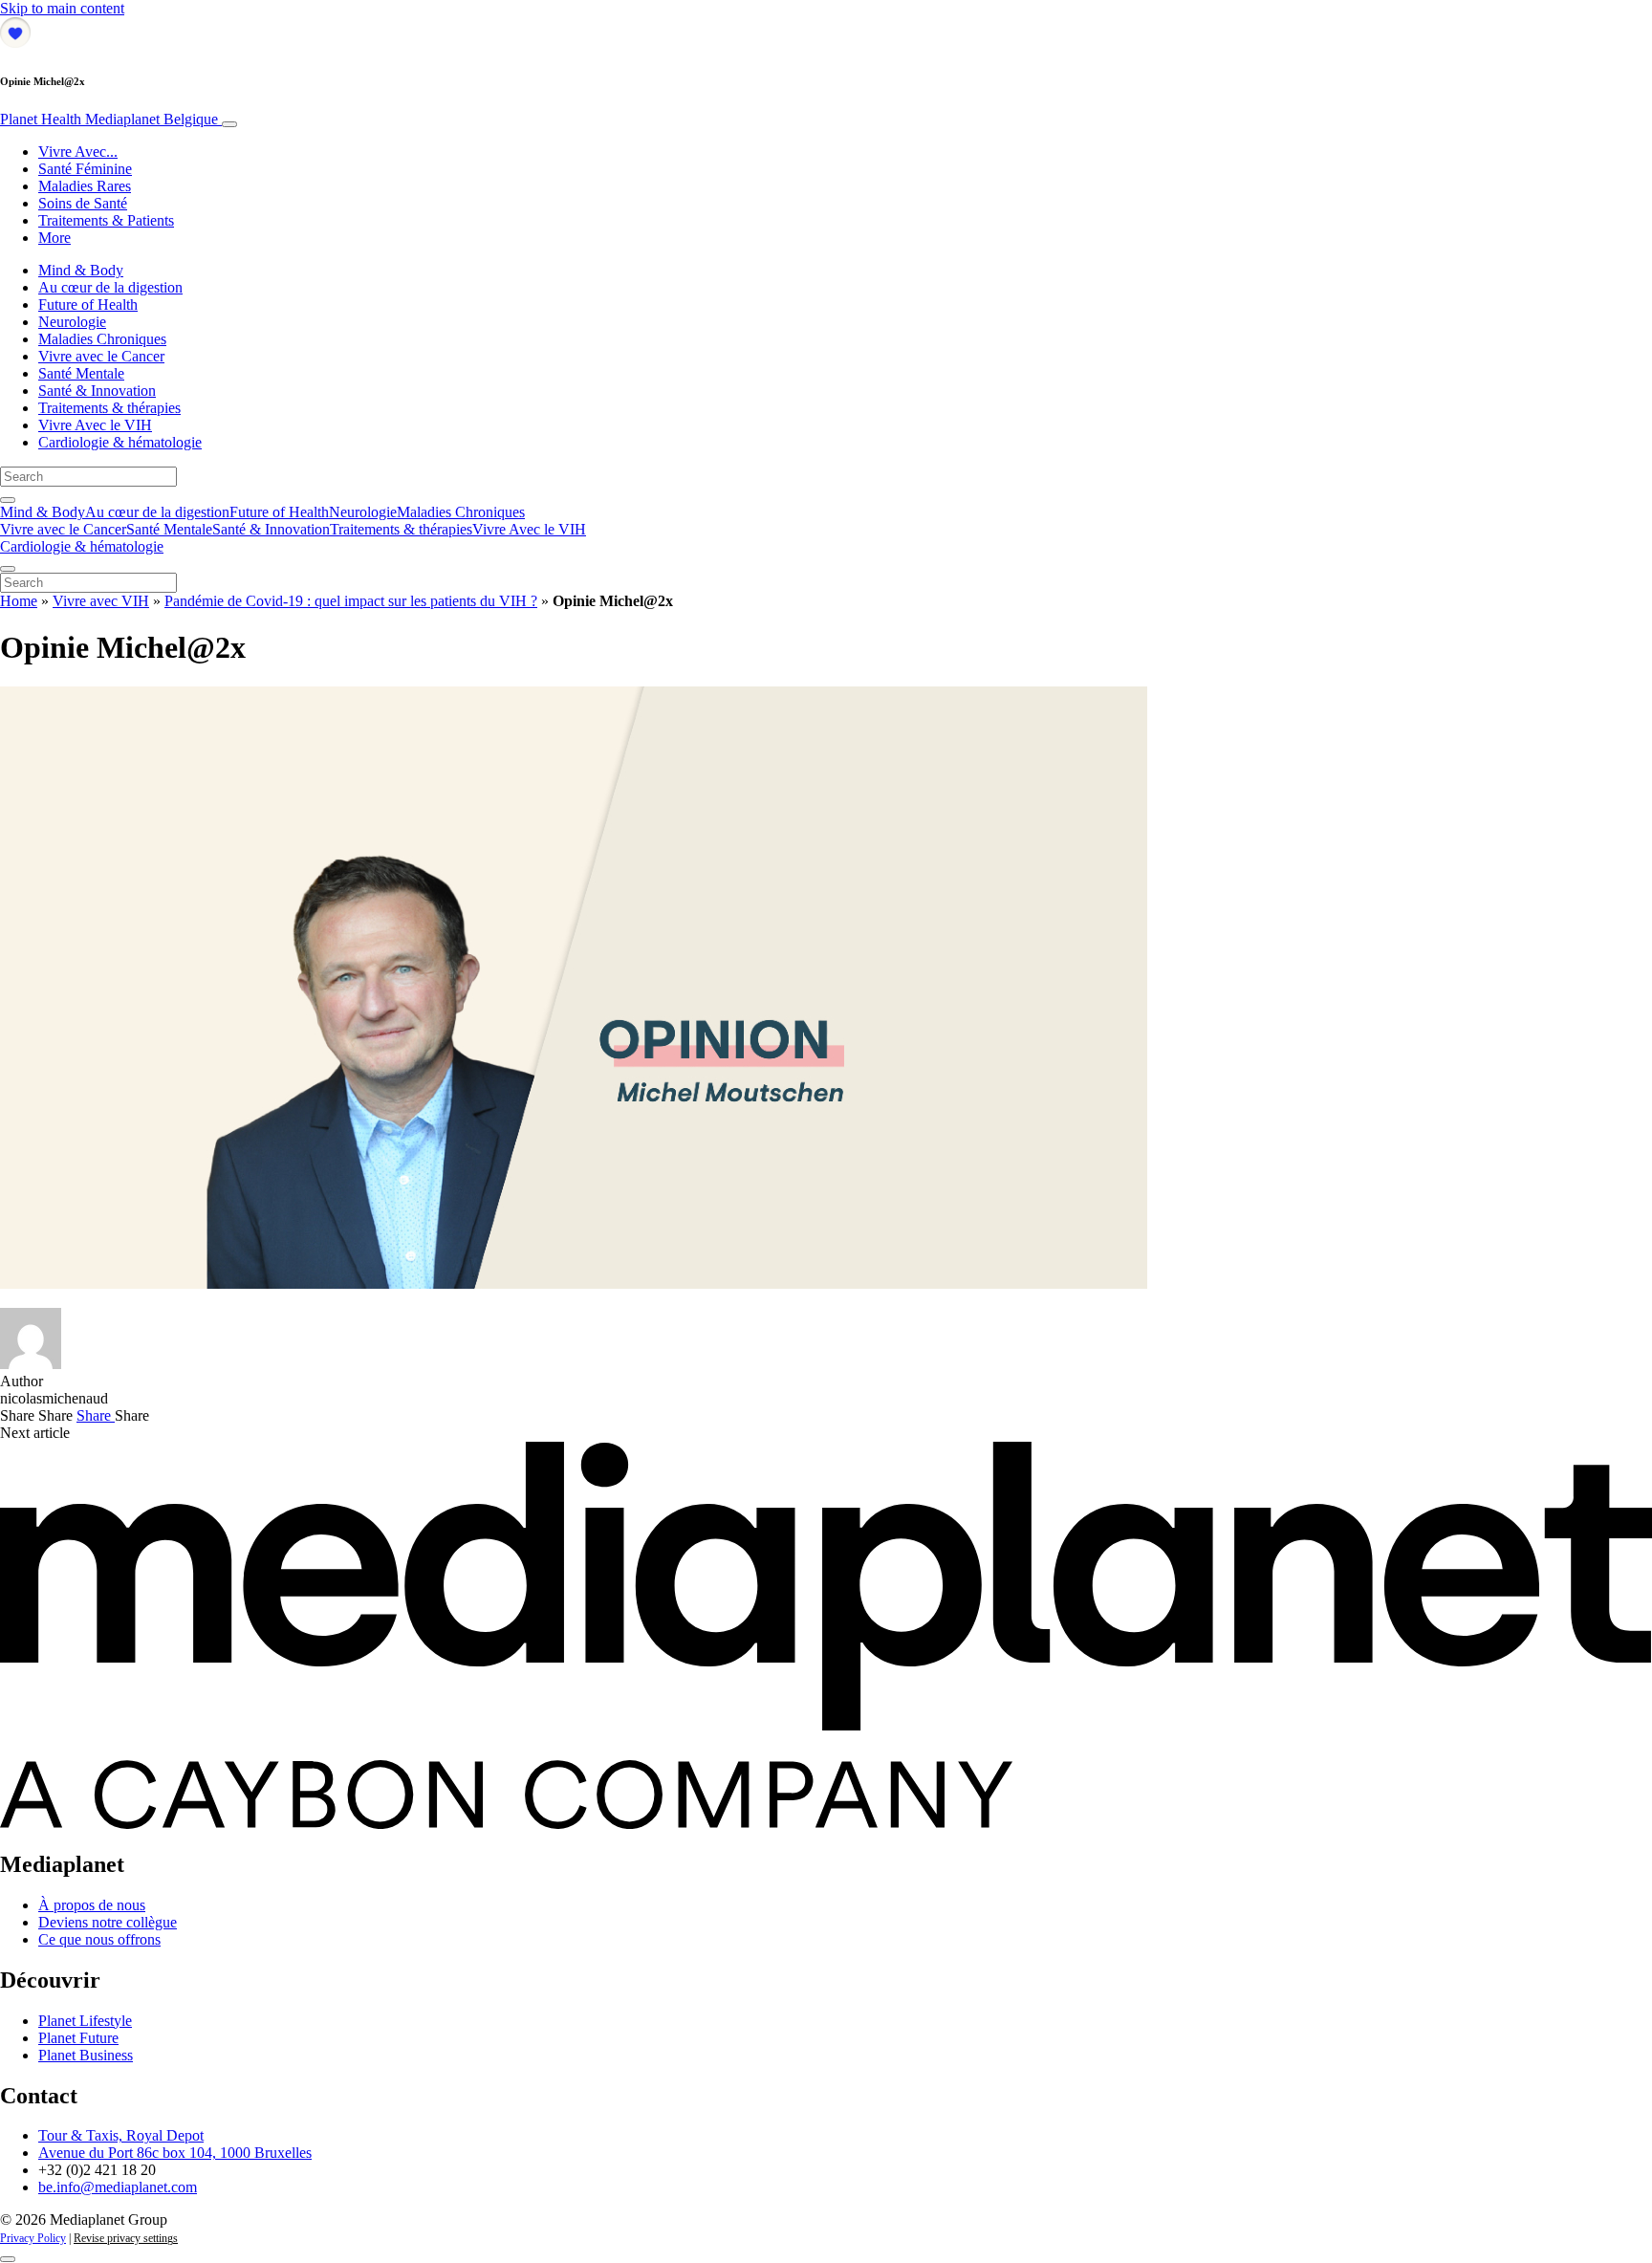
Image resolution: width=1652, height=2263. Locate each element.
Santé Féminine (85, 169)
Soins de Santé (83, 203)
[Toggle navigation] (229, 124)
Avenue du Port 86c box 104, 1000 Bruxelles (175, 2153)
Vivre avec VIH (101, 601)
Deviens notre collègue (108, 1922)
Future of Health (88, 305)
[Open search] (8, 500)
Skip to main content (62, 8)
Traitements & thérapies (109, 408)
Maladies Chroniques (102, 339)
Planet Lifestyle (85, 2021)
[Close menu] (8, 569)
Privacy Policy (33, 2238)
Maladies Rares (85, 186)
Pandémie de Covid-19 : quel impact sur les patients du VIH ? (351, 601)
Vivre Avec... (78, 152)
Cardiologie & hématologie (120, 442)
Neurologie (72, 322)
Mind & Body (81, 270)
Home (19, 601)
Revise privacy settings (126, 2238)
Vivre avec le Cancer (101, 356)
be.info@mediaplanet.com (118, 2187)
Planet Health (109, 119)
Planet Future (78, 2038)
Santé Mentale (81, 373)
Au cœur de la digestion (110, 287)
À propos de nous (92, 1905)
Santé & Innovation (97, 391)
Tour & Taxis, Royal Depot (121, 2135)
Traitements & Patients (106, 220)
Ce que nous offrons (99, 1939)
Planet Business (86, 2055)
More (54, 238)
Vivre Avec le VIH (95, 425)
